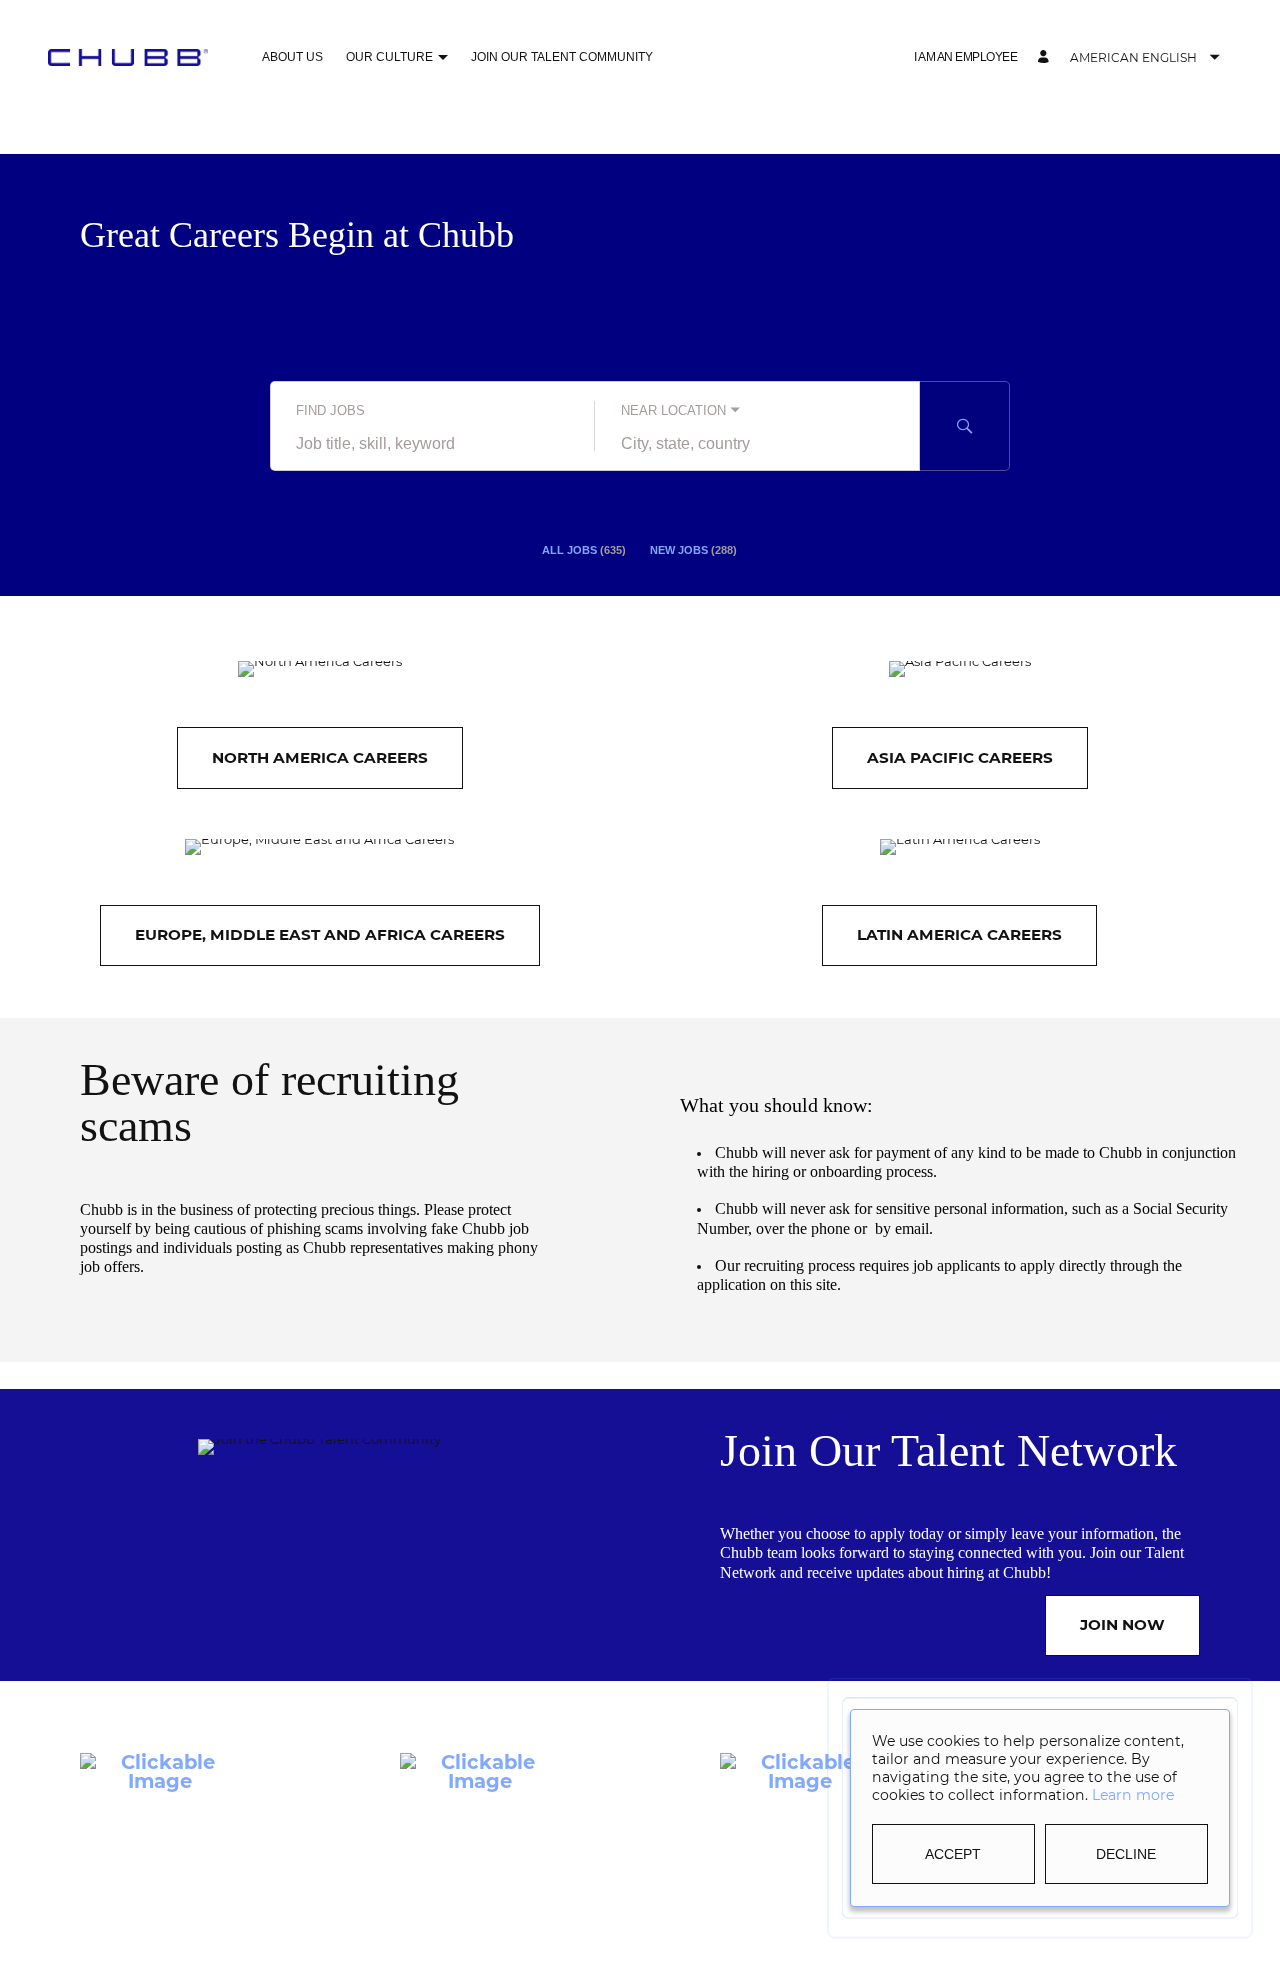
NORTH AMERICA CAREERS (320, 757)
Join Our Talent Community (562, 57)
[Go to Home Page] (128, 57)
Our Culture (389, 57)
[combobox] (432, 444)
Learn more (1133, 1795)
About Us (292, 57)
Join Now (1122, 1624)
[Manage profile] (1046, 57)
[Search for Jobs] (965, 426)
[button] (442, 58)
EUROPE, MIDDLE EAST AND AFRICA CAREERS (320, 934)
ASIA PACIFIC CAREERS (960, 757)
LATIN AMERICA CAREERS (959, 934)
